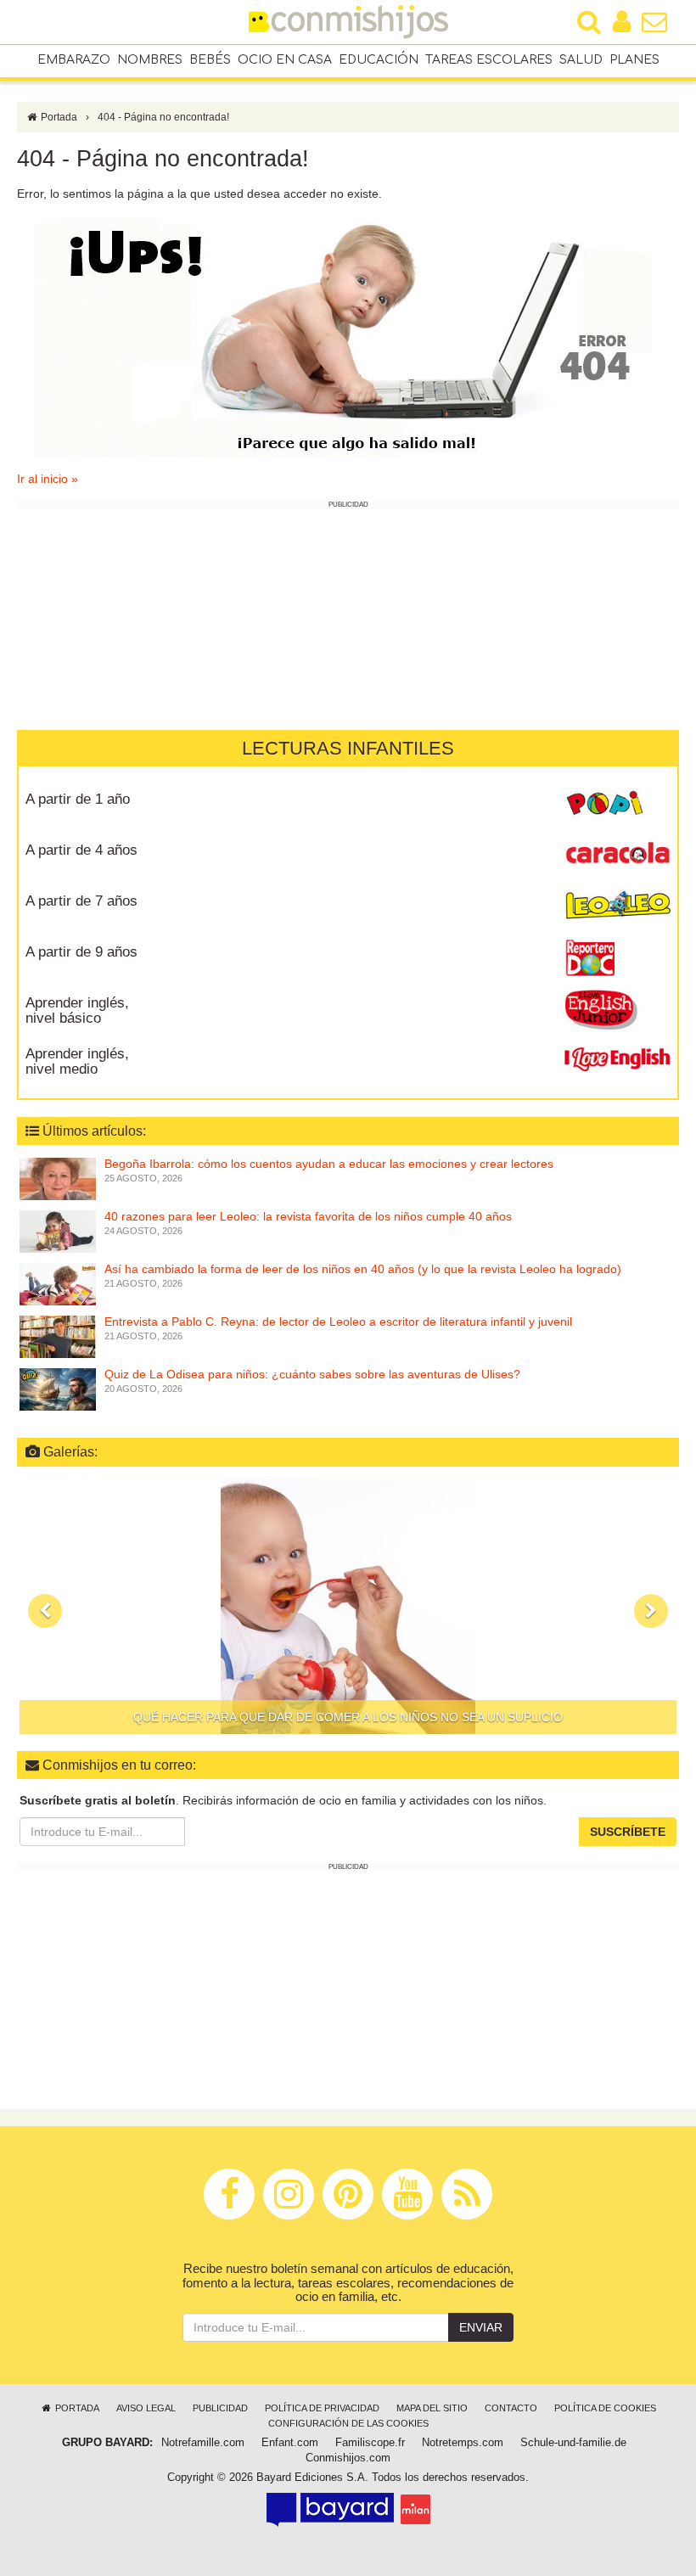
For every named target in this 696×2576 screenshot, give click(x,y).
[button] (45, 1611)
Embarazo (74, 60)
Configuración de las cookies (348, 2423)
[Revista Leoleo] (617, 906)
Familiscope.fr (370, 2443)
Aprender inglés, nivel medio (77, 1062)
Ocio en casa (285, 60)
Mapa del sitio (432, 2408)
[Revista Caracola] (617, 856)
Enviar (481, 2327)
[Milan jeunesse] (415, 2509)
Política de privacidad (322, 2408)
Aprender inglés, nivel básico (77, 1011)
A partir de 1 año (78, 799)
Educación (379, 60)
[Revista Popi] (617, 805)
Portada (58, 117)
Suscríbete (628, 1832)
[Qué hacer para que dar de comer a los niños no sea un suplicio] (348, 1607)
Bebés (210, 60)
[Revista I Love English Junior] (617, 1008)
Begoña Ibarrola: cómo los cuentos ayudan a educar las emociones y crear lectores (329, 1164)
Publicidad (220, 2408)
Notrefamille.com (203, 2443)
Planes (634, 60)
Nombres (150, 60)
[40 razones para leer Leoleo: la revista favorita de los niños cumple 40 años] (58, 1231)
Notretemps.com (463, 2443)
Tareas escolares (489, 60)
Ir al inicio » (48, 479)
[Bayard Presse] (330, 2509)
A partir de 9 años (81, 952)
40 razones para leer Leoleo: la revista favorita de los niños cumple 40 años (308, 1216)
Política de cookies (605, 2408)
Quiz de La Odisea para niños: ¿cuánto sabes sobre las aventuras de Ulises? (312, 1374)
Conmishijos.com (348, 2458)
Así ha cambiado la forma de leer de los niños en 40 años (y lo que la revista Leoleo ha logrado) (363, 1269)
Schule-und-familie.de (573, 2443)
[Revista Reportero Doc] (617, 957)
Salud (581, 60)
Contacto (511, 2408)
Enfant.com (290, 2443)
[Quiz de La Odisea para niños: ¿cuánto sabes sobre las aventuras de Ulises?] (58, 1389)
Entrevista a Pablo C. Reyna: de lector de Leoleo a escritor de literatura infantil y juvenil (338, 1322)
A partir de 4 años (81, 850)
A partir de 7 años (81, 901)
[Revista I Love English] (617, 1059)
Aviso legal (146, 2408)
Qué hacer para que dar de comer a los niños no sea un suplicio (348, 1717)
